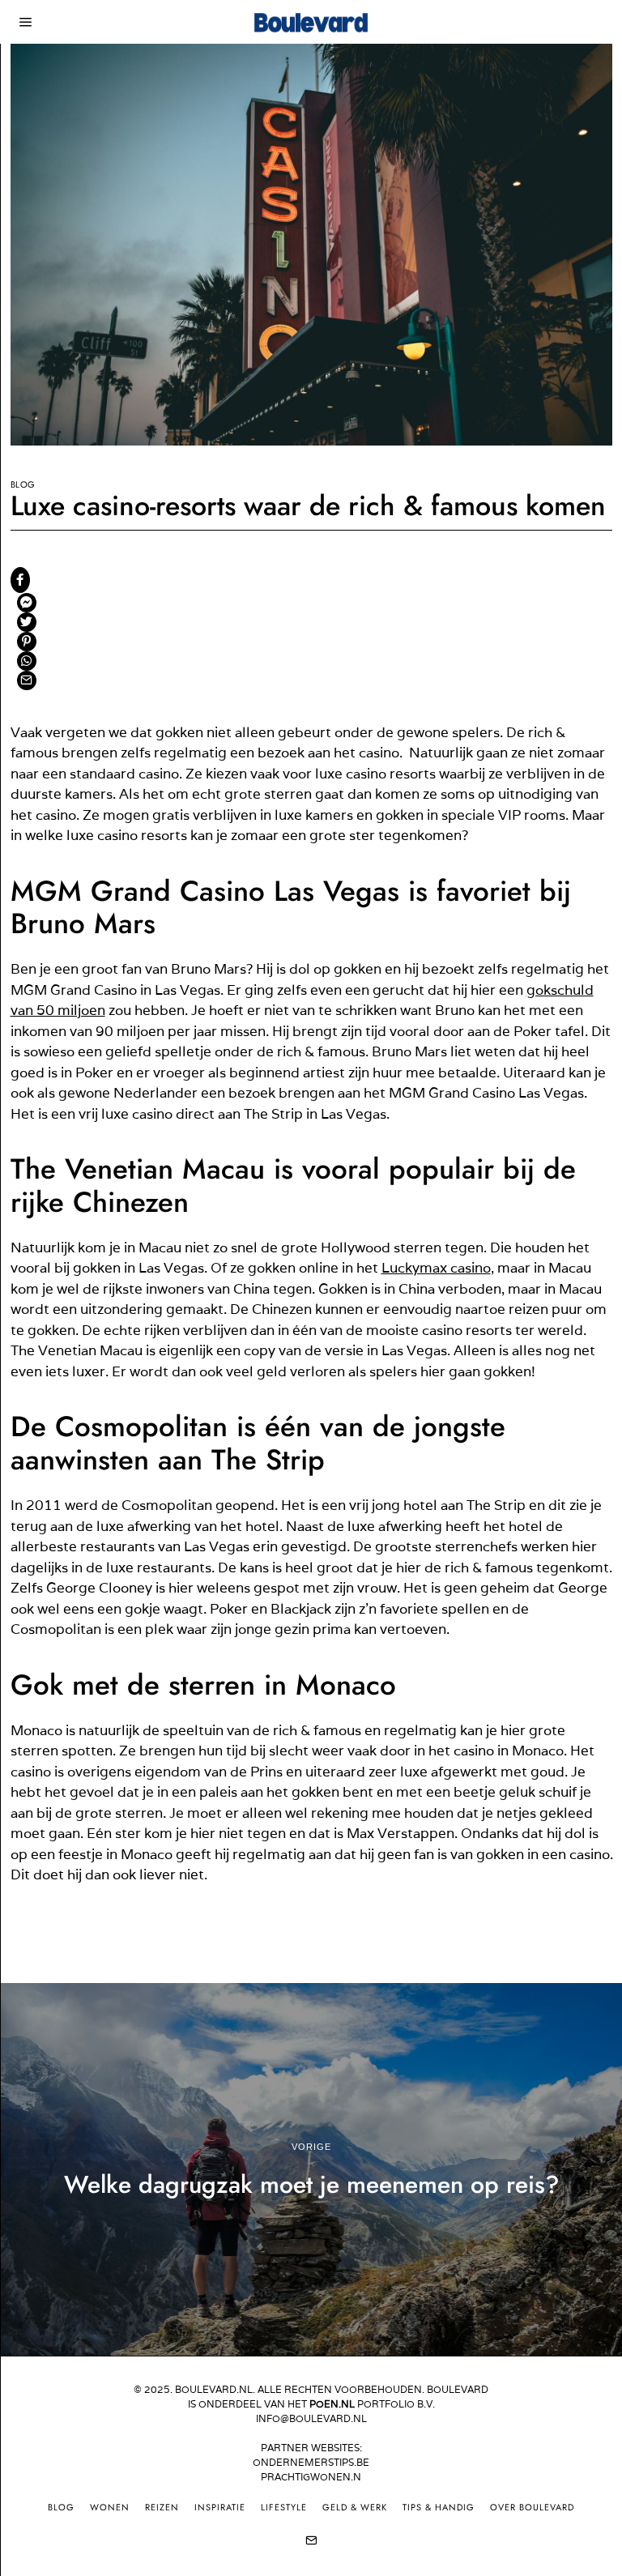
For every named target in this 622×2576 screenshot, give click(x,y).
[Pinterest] (27, 642)
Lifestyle (284, 2507)
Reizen (162, 2507)
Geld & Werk (355, 2507)
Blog (23, 484)
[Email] (27, 680)
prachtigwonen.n (311, 2477)
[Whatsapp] (27, 661)
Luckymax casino (436, 1268)
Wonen (110, 2507)
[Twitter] (27, 622)
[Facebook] (20, 580)
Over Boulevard (532, 2507)
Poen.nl (332, 2404)
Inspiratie (220, 2507)
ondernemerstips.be (311, 2462)
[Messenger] (27, 603)
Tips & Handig (439, 2507)
